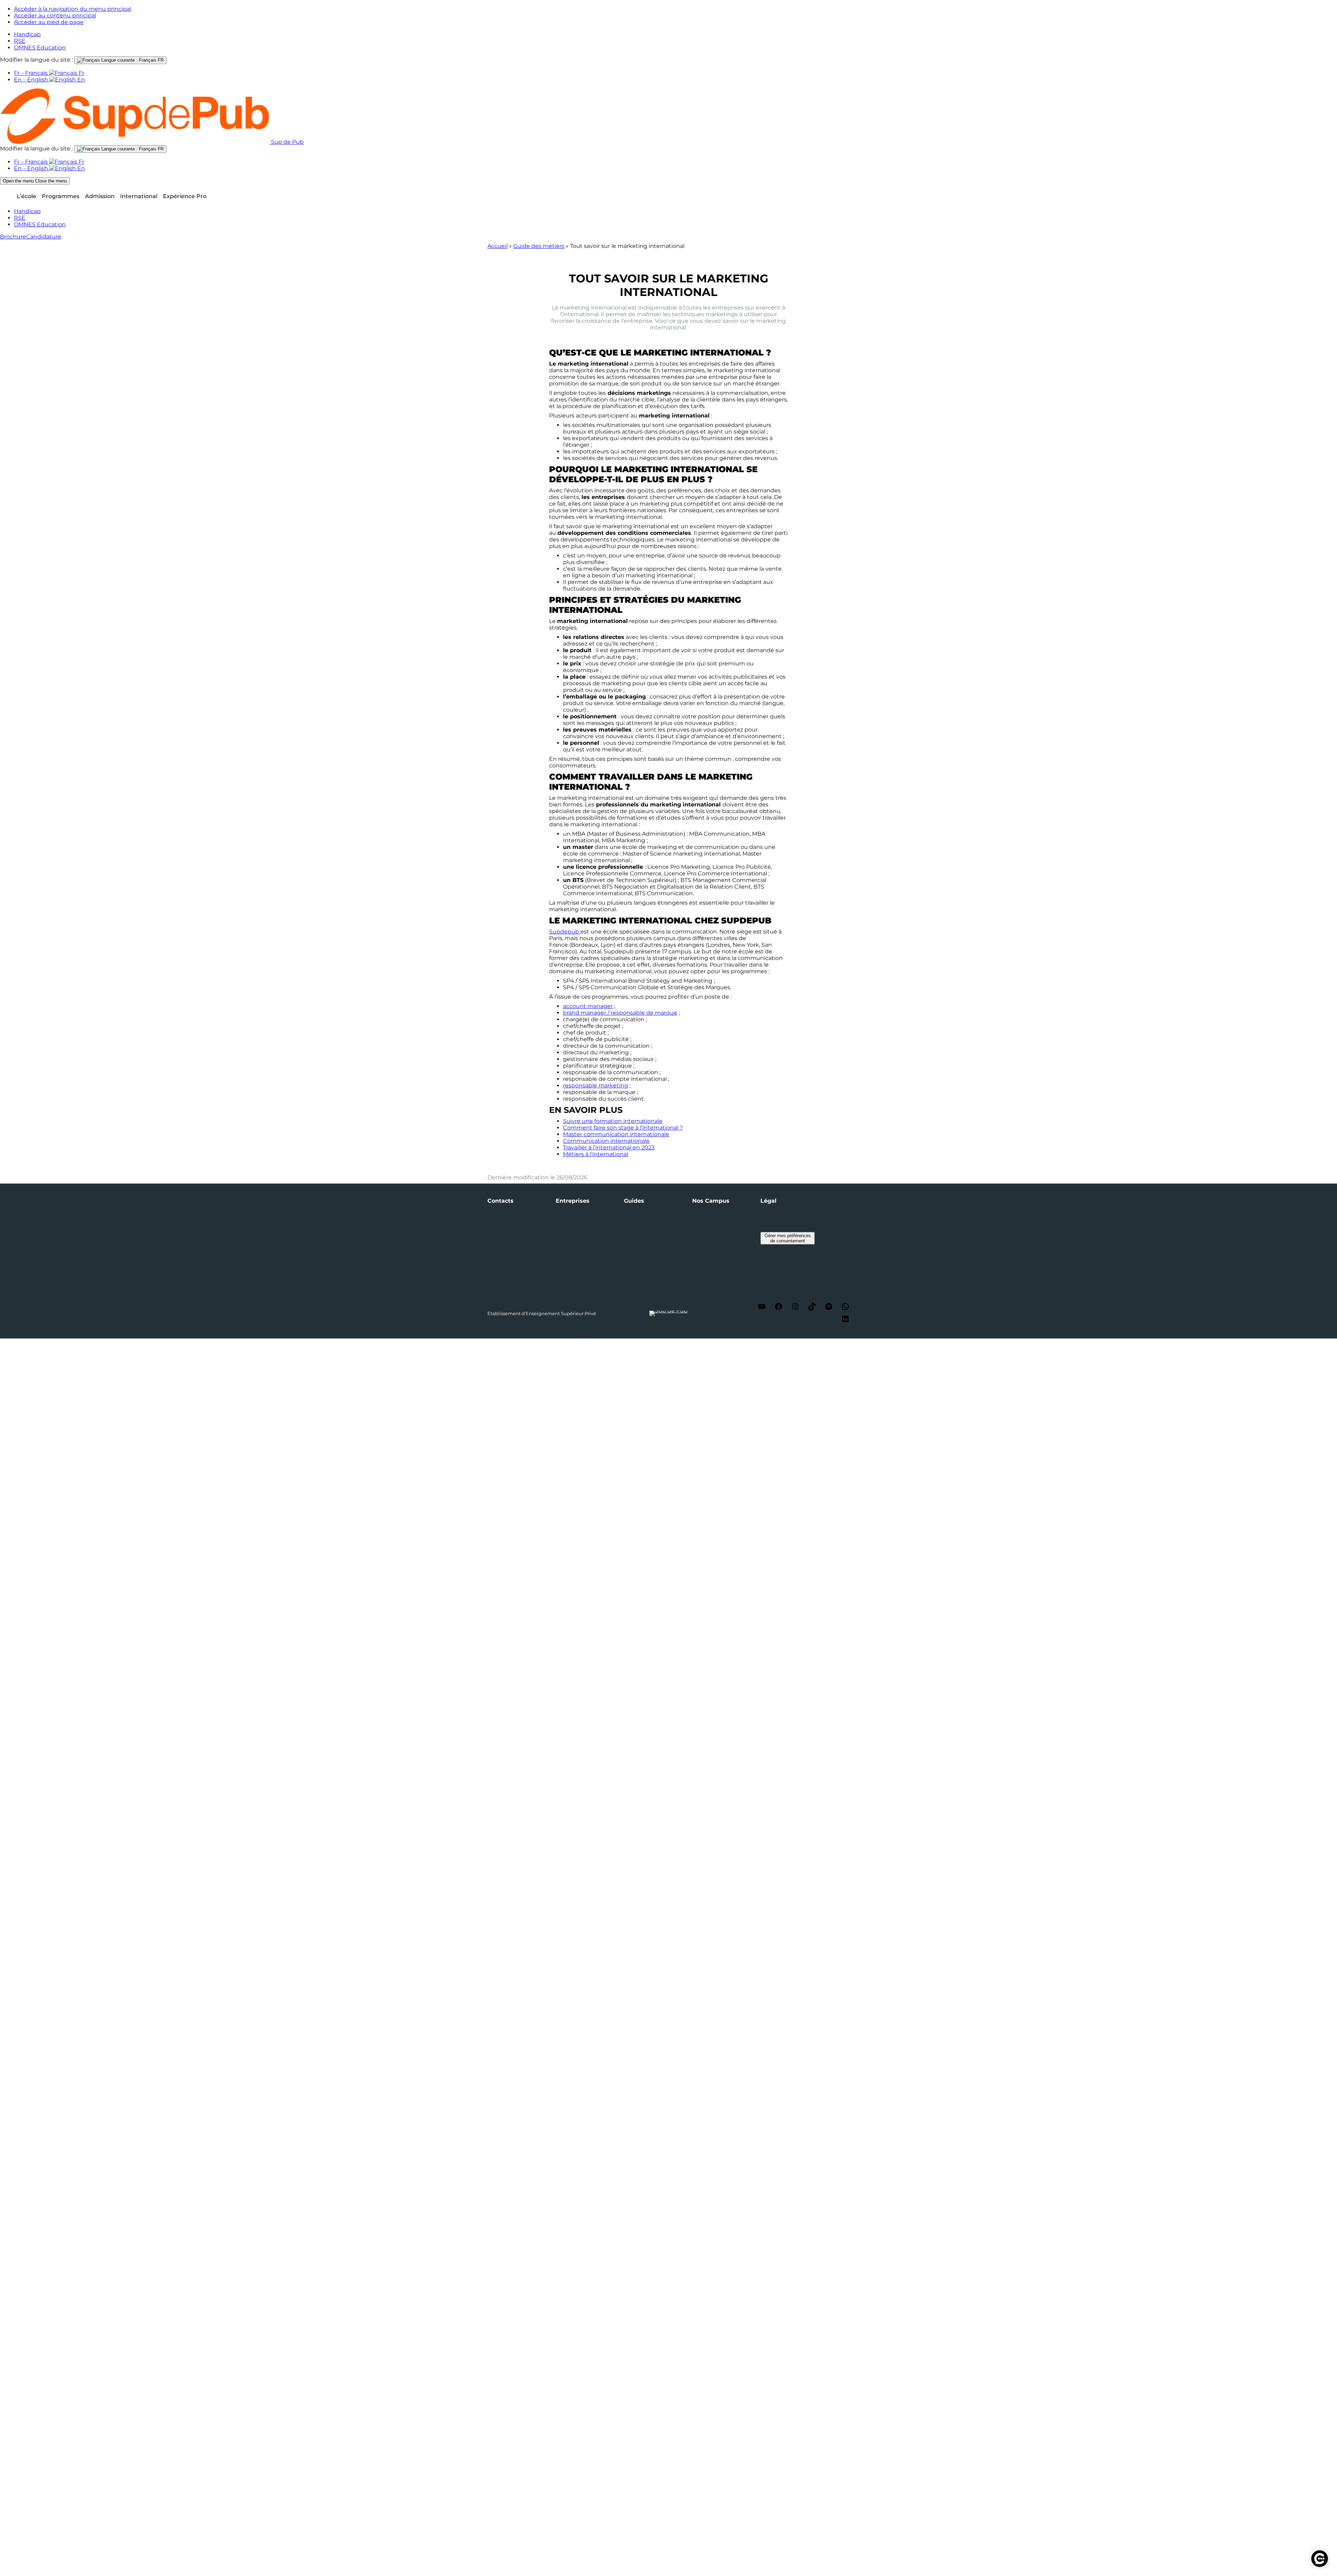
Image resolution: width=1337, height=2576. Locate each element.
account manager (588, 1006)
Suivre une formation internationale (613, 1121)
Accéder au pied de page (49, 22)
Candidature (44, 237)
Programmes (61, 196)
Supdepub (565, 932)
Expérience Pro (185, 196)
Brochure (13, 237)
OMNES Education (40, 48)
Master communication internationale (616, 1134)
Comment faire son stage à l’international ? (623, 1128)
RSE (20, 41)
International (139, 196)
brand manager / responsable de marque (620, 1013)
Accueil (498, 246)
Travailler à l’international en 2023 (609, 1148)
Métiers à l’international (596, 1154)
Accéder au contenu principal (55, 15)
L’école (26, 196)
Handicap (27, 34)
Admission (100, 196)
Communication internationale (606, 1141)
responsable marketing (596, 1086)
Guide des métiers (539, 246)
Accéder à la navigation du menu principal (73, 9)
